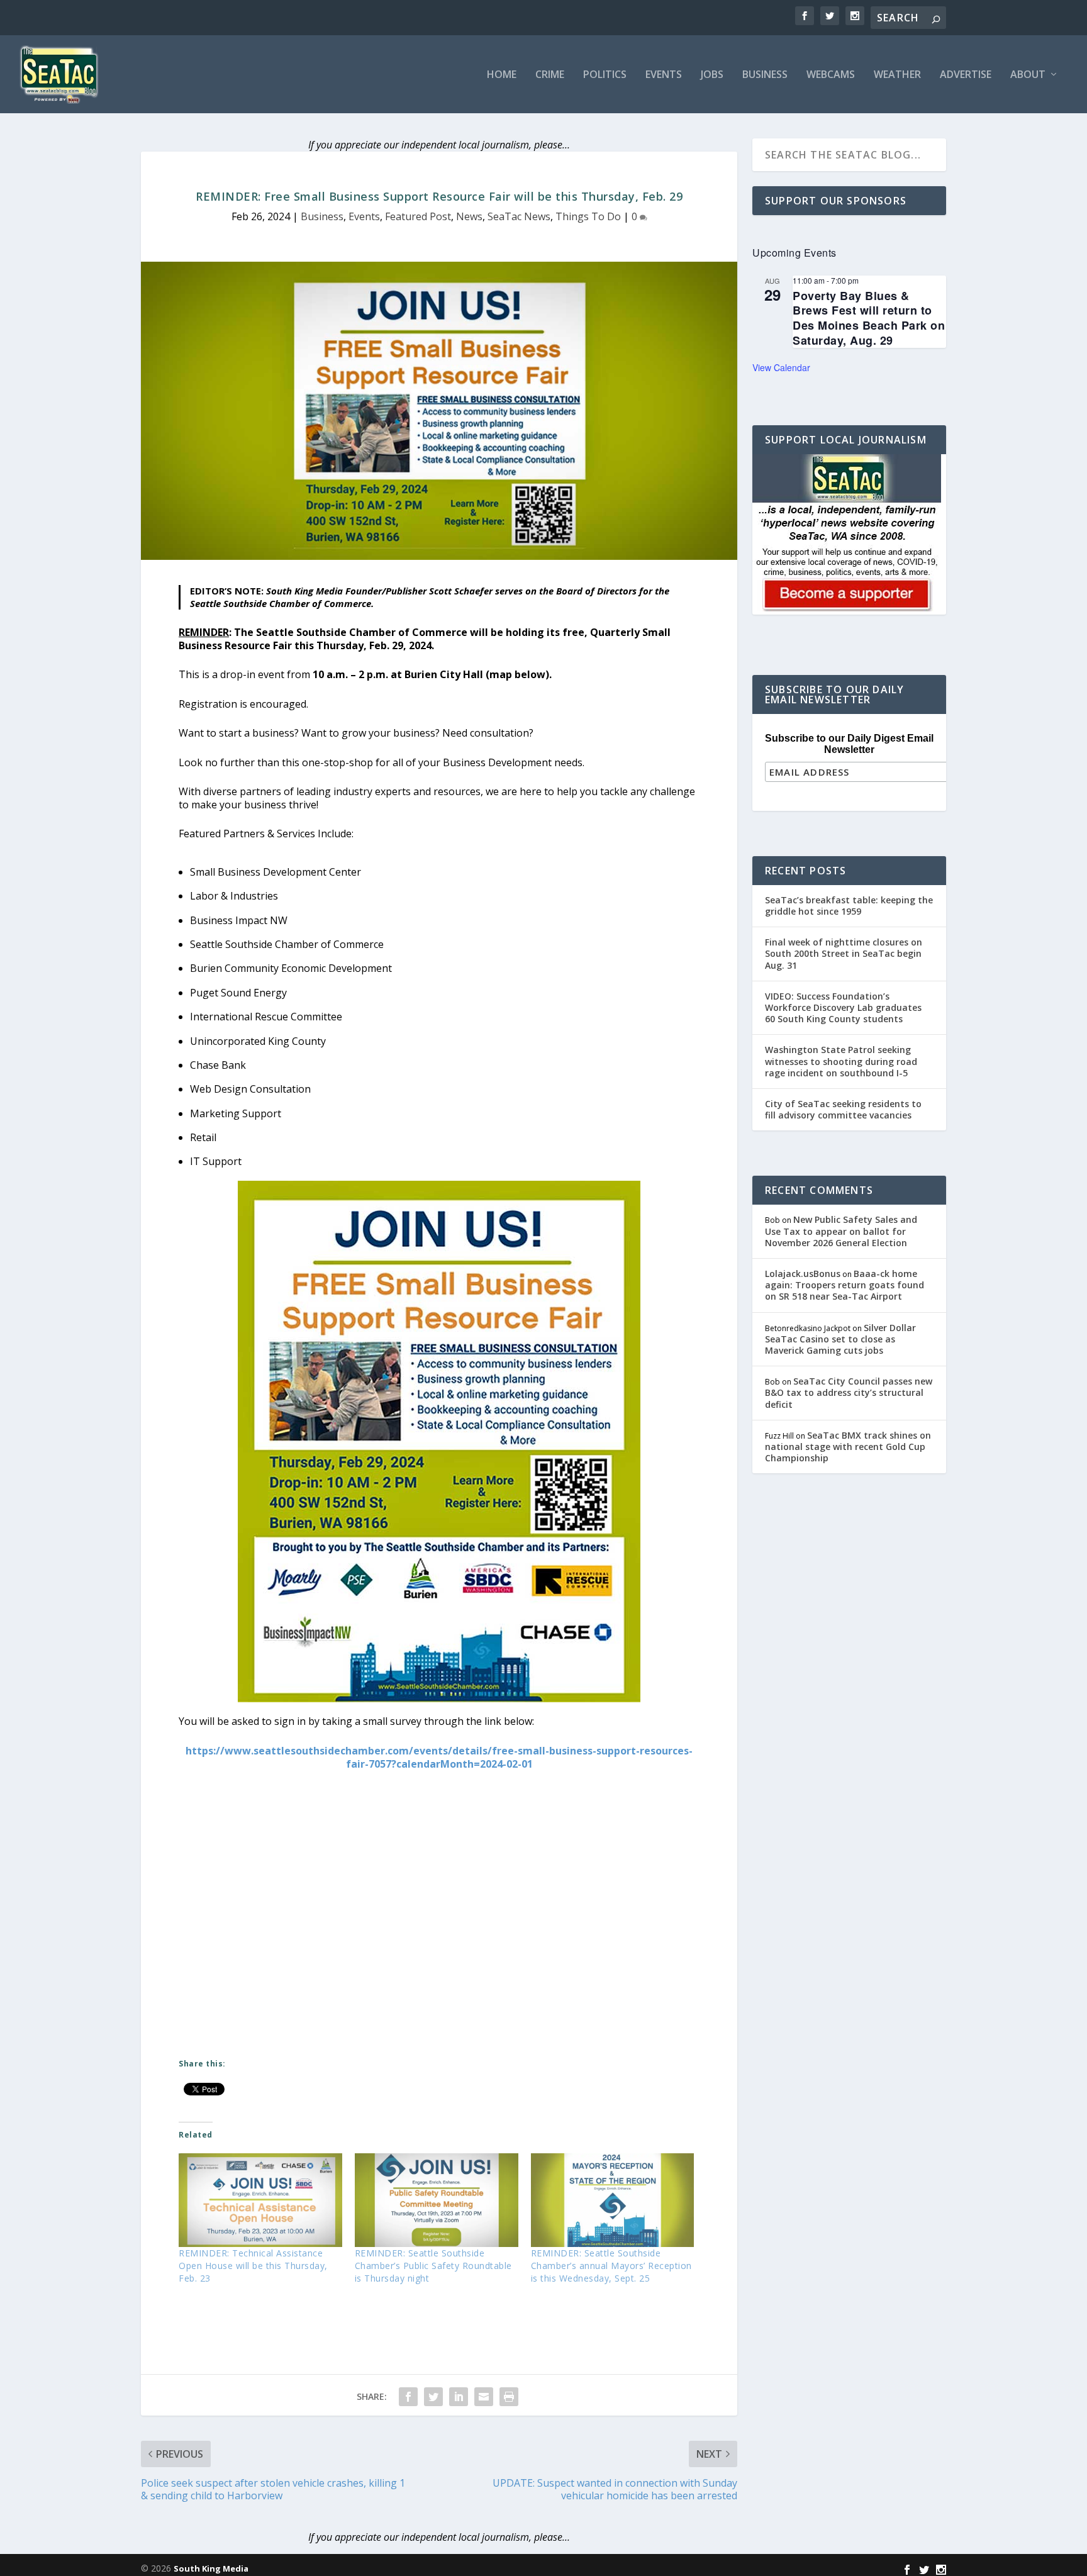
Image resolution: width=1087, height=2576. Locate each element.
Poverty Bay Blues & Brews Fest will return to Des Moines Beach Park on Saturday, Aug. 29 (869, 318)
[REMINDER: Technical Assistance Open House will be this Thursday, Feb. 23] (260, 2200)
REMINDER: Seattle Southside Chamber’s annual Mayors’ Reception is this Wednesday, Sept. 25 (611, 2266)
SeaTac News (519, 216)
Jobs (712, 75)
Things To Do (588, 216)
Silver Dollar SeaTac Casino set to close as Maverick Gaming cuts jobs (840, 1339)
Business (765, 75)
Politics (605, 75)
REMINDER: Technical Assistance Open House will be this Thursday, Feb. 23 (253, 2266)
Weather (897, 75)
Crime (550, 75)
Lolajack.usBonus (803, 1274)
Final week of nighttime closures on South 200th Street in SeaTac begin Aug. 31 (844, 953)
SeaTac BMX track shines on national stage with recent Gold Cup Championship (848, 1447)
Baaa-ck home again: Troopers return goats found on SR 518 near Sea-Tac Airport (845, 1285)
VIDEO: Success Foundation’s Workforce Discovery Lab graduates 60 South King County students (843, 1007)
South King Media (211, 2568)
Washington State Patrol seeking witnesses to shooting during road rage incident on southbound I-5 (841, 1061)
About (1028, 75)
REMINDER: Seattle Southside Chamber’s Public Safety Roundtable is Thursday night (433, 2266)
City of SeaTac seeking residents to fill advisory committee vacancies (843, 1109)
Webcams (831, 75)
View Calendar (781, 367)
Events (664, 75)
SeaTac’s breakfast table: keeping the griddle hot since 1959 (849, 906)
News (469, 216)
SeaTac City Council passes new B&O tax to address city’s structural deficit (849, 1392)
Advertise (966, 75)
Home (502, 75)
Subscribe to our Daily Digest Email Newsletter (849, 744)
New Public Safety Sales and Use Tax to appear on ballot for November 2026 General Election (841, 1231)
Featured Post (418, 216)
